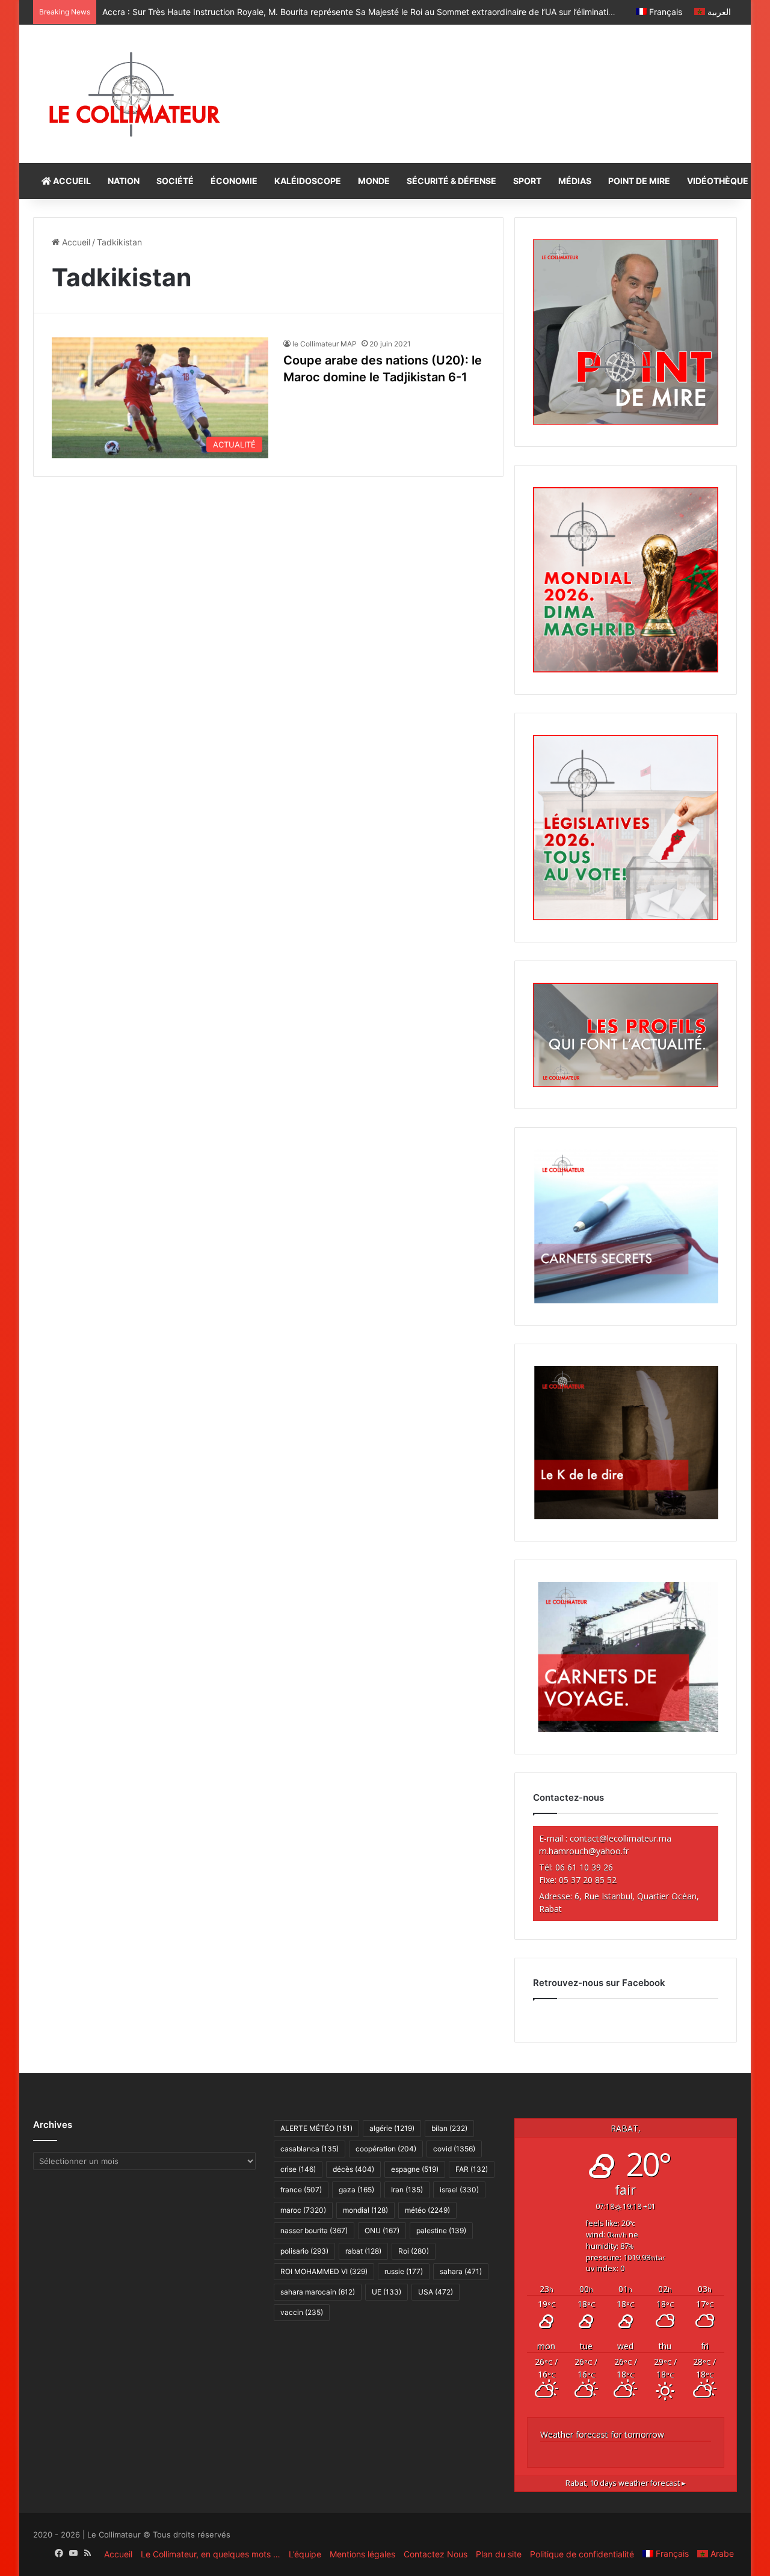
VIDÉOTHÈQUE (718, 181)
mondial (365, 2210)
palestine (441, 2230)
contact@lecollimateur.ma (621, 1838)
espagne (415, 2169)
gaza (356, 2190)
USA (436, 2292)
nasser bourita (314, 2230)
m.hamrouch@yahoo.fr (584, 1851)
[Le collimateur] (134, 94)
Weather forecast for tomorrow (602, 2434)
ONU (382, 2230)
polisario (304, 2251)
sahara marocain (318, 2292)
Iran (407, 2190)
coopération (386, 2149)
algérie (392, 2128)
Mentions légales (362, 2554)
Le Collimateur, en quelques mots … (211, 2554)
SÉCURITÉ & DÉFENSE (451, 181)
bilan (449, 2128)
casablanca (310, 2149)
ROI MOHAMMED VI (324, 2271)
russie (404, 2271)
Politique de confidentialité (582, 2554)
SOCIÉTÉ (175, 181)
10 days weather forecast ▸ (626, 2483)
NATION (124, 181)
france (301, 2190)
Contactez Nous (436, 2554)
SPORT (527, 181)
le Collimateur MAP (325, 344)
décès (353, 2169)
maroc (303, 2210)
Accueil (75, 242)
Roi (414, 2251)
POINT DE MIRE (639, 181)
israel (459, 2190)
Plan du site (499, 2554)
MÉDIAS (575, 181)
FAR (472, 2169)
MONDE (374, 181)
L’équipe (305, 2554)
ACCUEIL (71, 181)
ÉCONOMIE (234, 181)
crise (298, 2169)
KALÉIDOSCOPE (308, 181)
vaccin (302, 2312)
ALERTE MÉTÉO (316, 2128)
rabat (363, 2251)
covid (454, 2149)
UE (387, 2292)
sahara (461, 2271)
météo (427, 2210)
